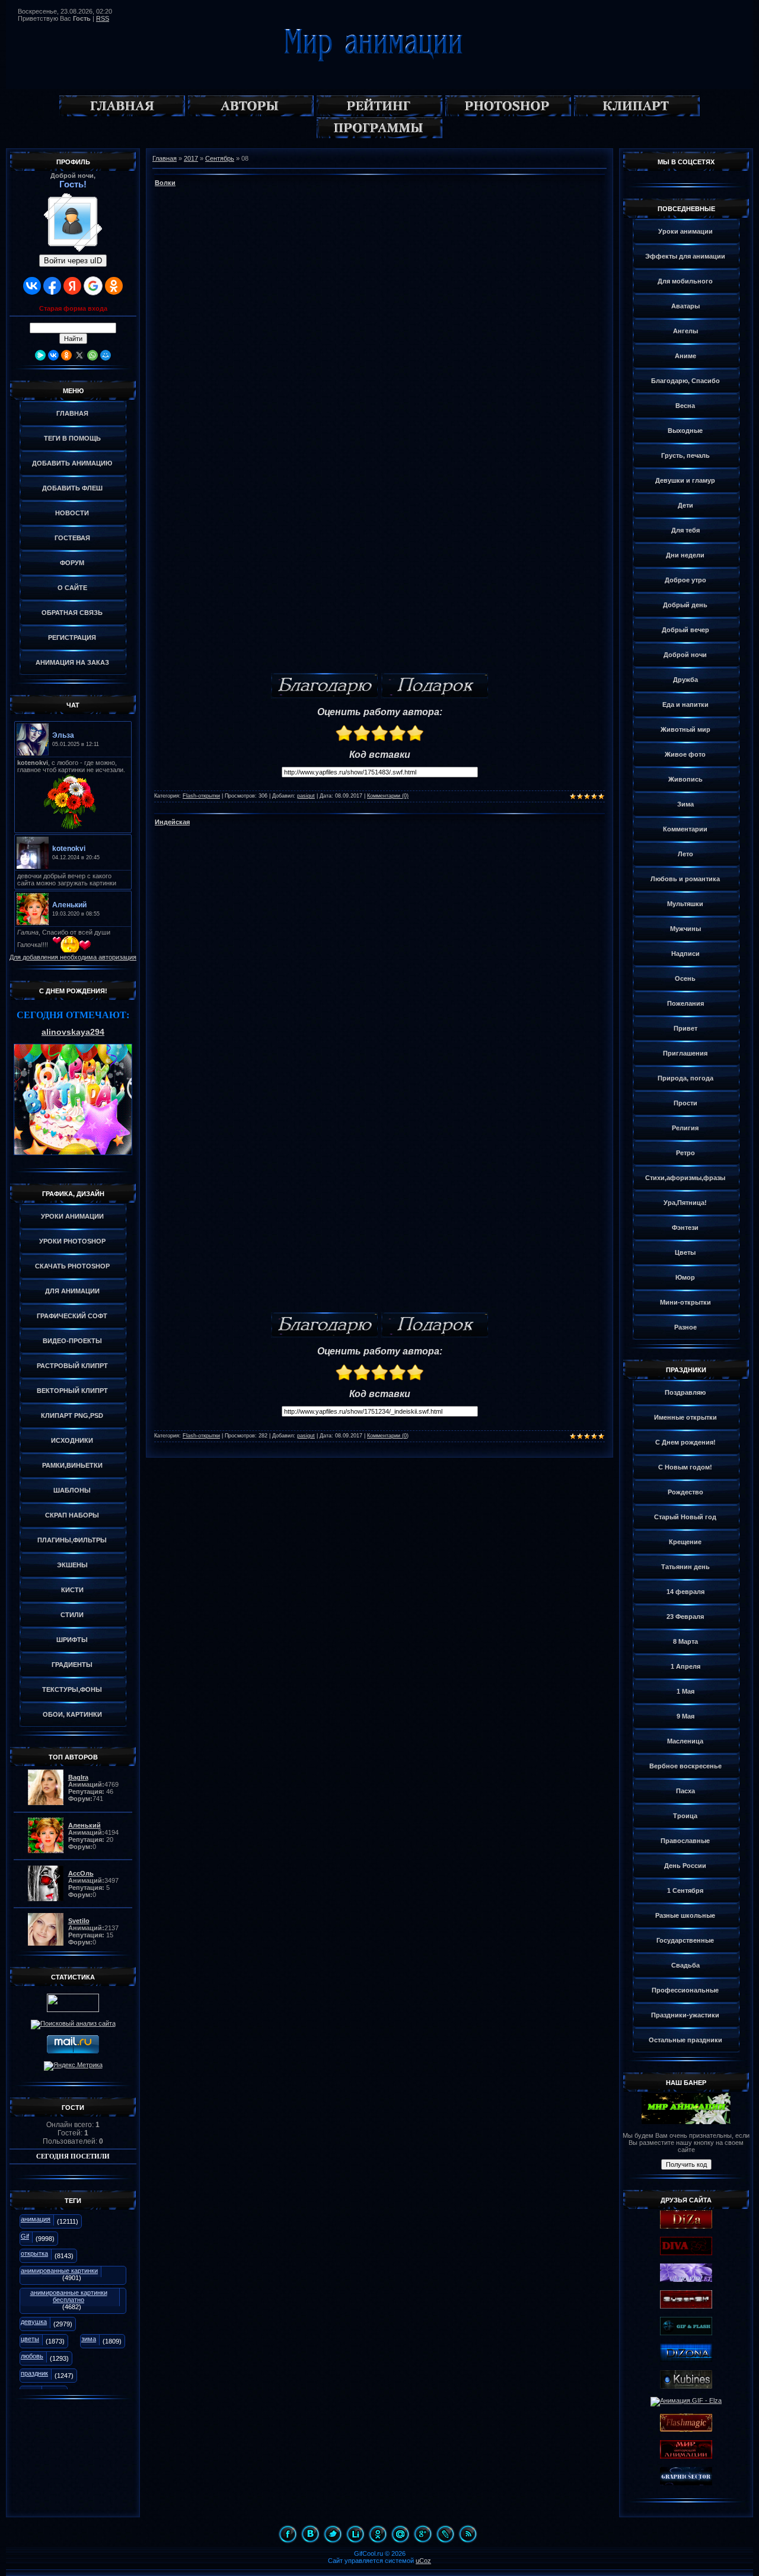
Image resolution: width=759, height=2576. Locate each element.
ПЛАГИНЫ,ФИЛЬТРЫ (72, 1540)
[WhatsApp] (93, 355)
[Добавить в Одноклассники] (378, 2534)
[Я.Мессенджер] (40, 355)
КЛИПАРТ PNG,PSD (72, 1415)
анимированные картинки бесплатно (69, 2296)
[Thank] (324, 686)
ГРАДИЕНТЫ (72, 1665)
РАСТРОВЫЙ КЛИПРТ (72, 1366)
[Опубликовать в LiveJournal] (445, 2534)
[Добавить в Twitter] (333, 2534)
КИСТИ (72, 1590)
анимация (36, 2219)
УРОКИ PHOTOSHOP (72, 1241)
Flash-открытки (201, 796)
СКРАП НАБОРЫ (72, 1515)
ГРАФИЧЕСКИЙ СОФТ (72, 1316)
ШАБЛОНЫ (72, 1490)
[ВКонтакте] (53, 355)
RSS (103, 18)
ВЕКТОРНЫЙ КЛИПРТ (72, 1391)
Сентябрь (220, 158)
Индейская (172, 822)
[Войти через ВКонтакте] (32, 286)
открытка (34, 2253)
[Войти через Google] (93, 286)
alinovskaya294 (73, 1032)
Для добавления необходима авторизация (73, 957)
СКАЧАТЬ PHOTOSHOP (72, 1266)
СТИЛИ (72, 1615)
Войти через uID (73, 261)
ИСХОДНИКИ (72, 1440)
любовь (32, 2356)
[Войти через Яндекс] (72, 286)
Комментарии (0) (388, 796)
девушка (34, 2322)
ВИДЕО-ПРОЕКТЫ (72, 1341)
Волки (165, 183)
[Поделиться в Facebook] (288, 2534)
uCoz (423, 2561)
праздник (34, 2373)
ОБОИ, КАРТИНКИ (72, 1714)
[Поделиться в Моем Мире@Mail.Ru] (400, 2534)
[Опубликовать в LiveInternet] (355, 2534)
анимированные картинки (59, 2271)
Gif (25, 2236)
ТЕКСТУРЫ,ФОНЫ (72, 1689)
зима (89, 2339)
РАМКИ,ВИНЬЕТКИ (72, 1465)
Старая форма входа (73, 308)
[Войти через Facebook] (52, 286)
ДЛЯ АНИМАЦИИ (72, 1291)
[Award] (435, 686)
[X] (79, 355)
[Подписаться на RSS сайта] (468, 2534)
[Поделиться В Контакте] (310, 2534)
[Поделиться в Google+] (423, 2534)
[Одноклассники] (66, 355)
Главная (165, 158)
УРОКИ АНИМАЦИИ (72, 1216)
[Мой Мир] (106, 355)
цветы (30, 2339)
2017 (191, 158)
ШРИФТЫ (72, 1640)
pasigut (306, 796)
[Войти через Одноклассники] (114, 286)
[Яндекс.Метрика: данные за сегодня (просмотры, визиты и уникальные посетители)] (73, 2066)
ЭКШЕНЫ (72, 1565)
